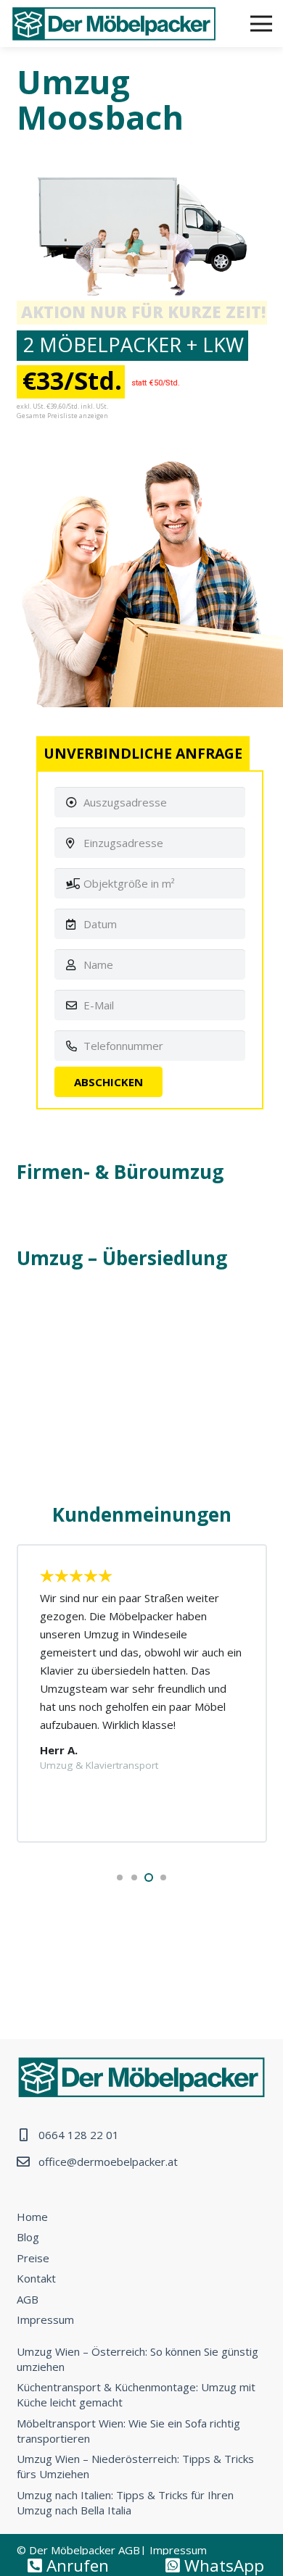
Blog (28, 2237)
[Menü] (261, 24)
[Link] (114, 24)
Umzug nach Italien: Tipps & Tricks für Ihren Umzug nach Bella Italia (125, 2502)
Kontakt (36, 2278)
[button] (120, 1877)
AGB (28, 2299)
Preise (33, 2258)
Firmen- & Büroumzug (120, 1172)
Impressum (45, 2319)
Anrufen (75, 2565)
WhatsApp (222, 2565)
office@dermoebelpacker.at (108, 2162)
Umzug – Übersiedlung (122, 1258)
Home (32, 2217)
